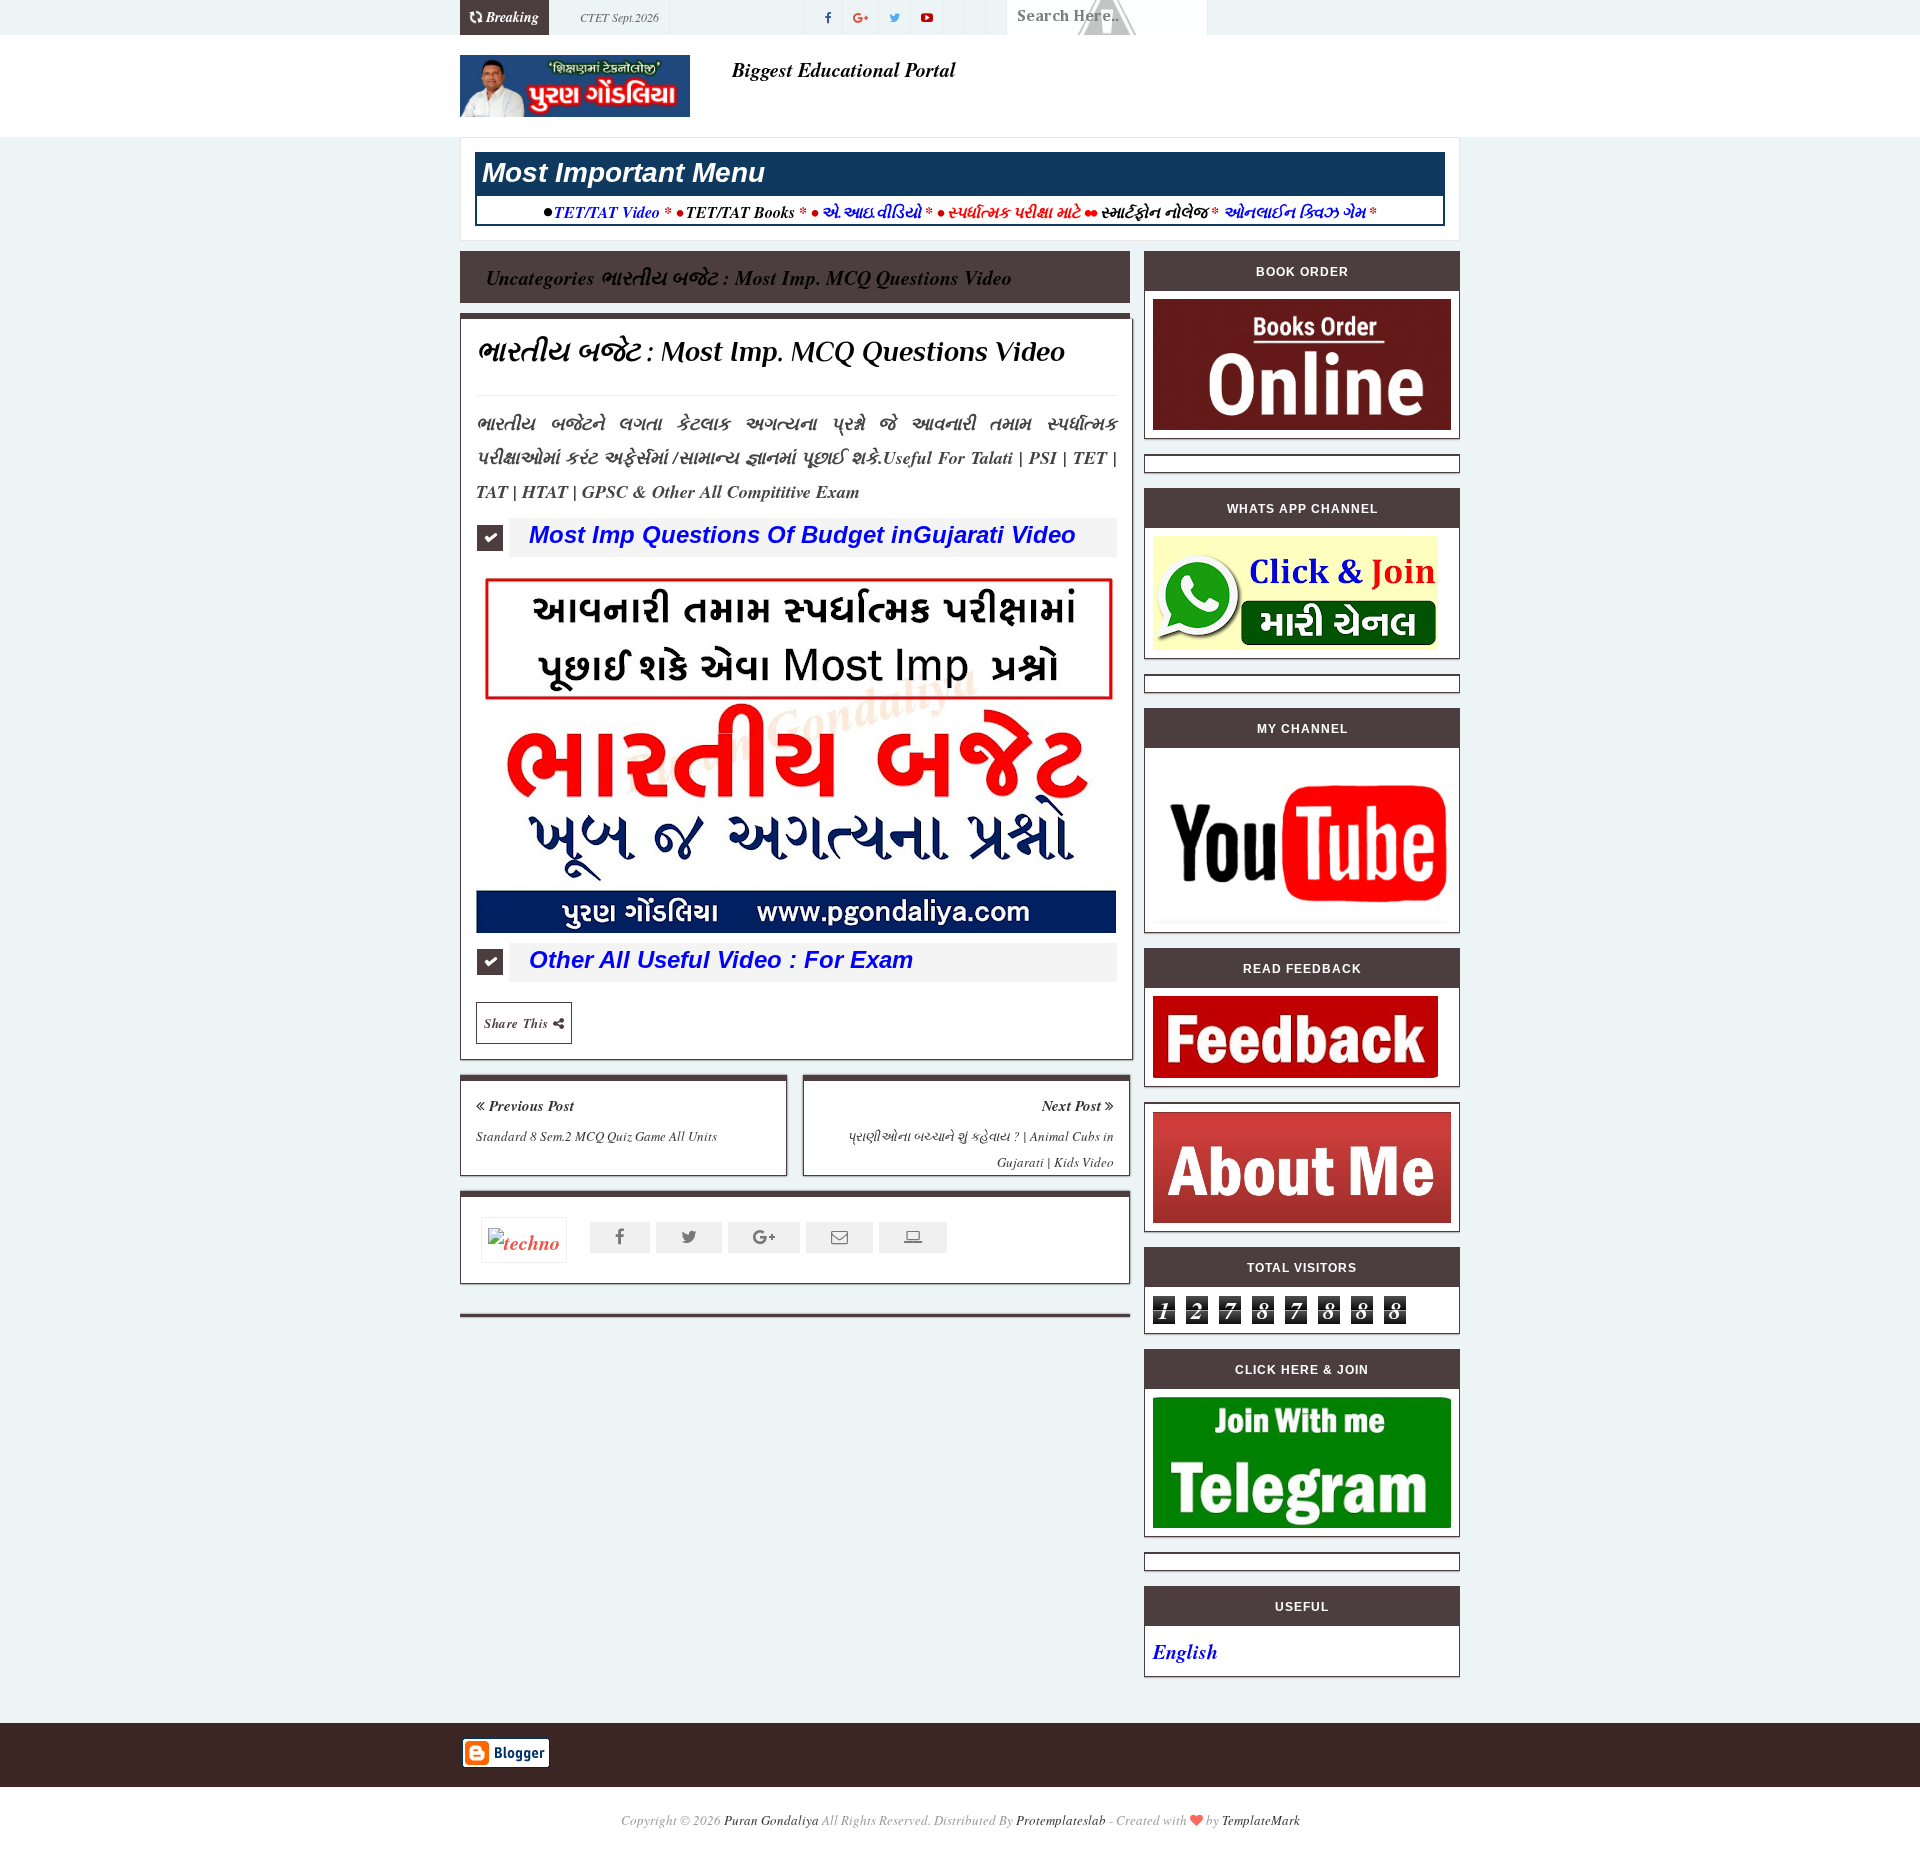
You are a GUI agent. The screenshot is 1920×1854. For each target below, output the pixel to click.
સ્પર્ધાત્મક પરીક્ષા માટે (1013, 212)
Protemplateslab (1061, 1820)
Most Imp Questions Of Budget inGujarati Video (802, 534)
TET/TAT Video (607, 212)
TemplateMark (1261, 1820)
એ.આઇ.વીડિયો (871, 212)
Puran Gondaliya (771, 1820)
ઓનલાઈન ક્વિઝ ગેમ (1296, 212)
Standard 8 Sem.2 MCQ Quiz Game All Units (596, 1136)
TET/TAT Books (740, 212)
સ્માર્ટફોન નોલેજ (1153, 212)
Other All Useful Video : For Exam (721, 959)
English (1185, 1651)
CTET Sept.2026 (619, 17)
